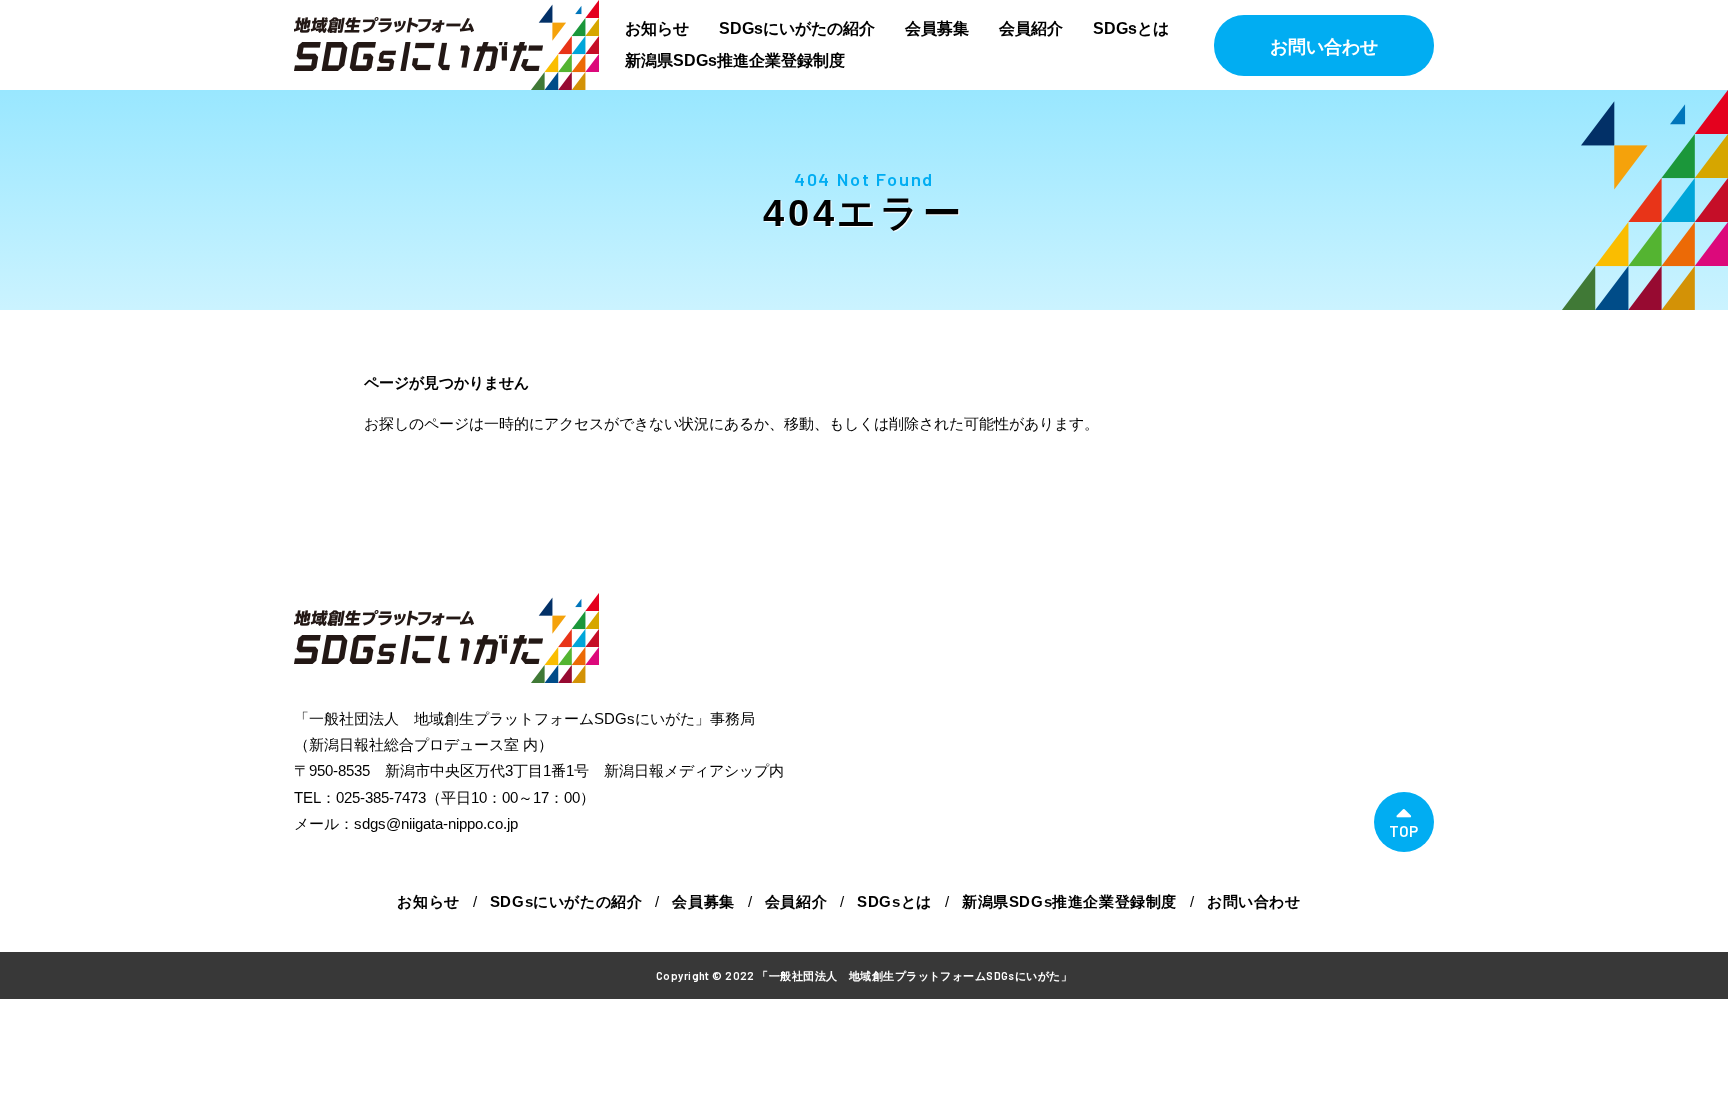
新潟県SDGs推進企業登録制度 (735, 60)
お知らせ (657, 28)
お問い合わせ (1324, 47)
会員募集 (937, 28)
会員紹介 (1031, 28)
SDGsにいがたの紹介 (797, 28)
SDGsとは (1131, 28)
